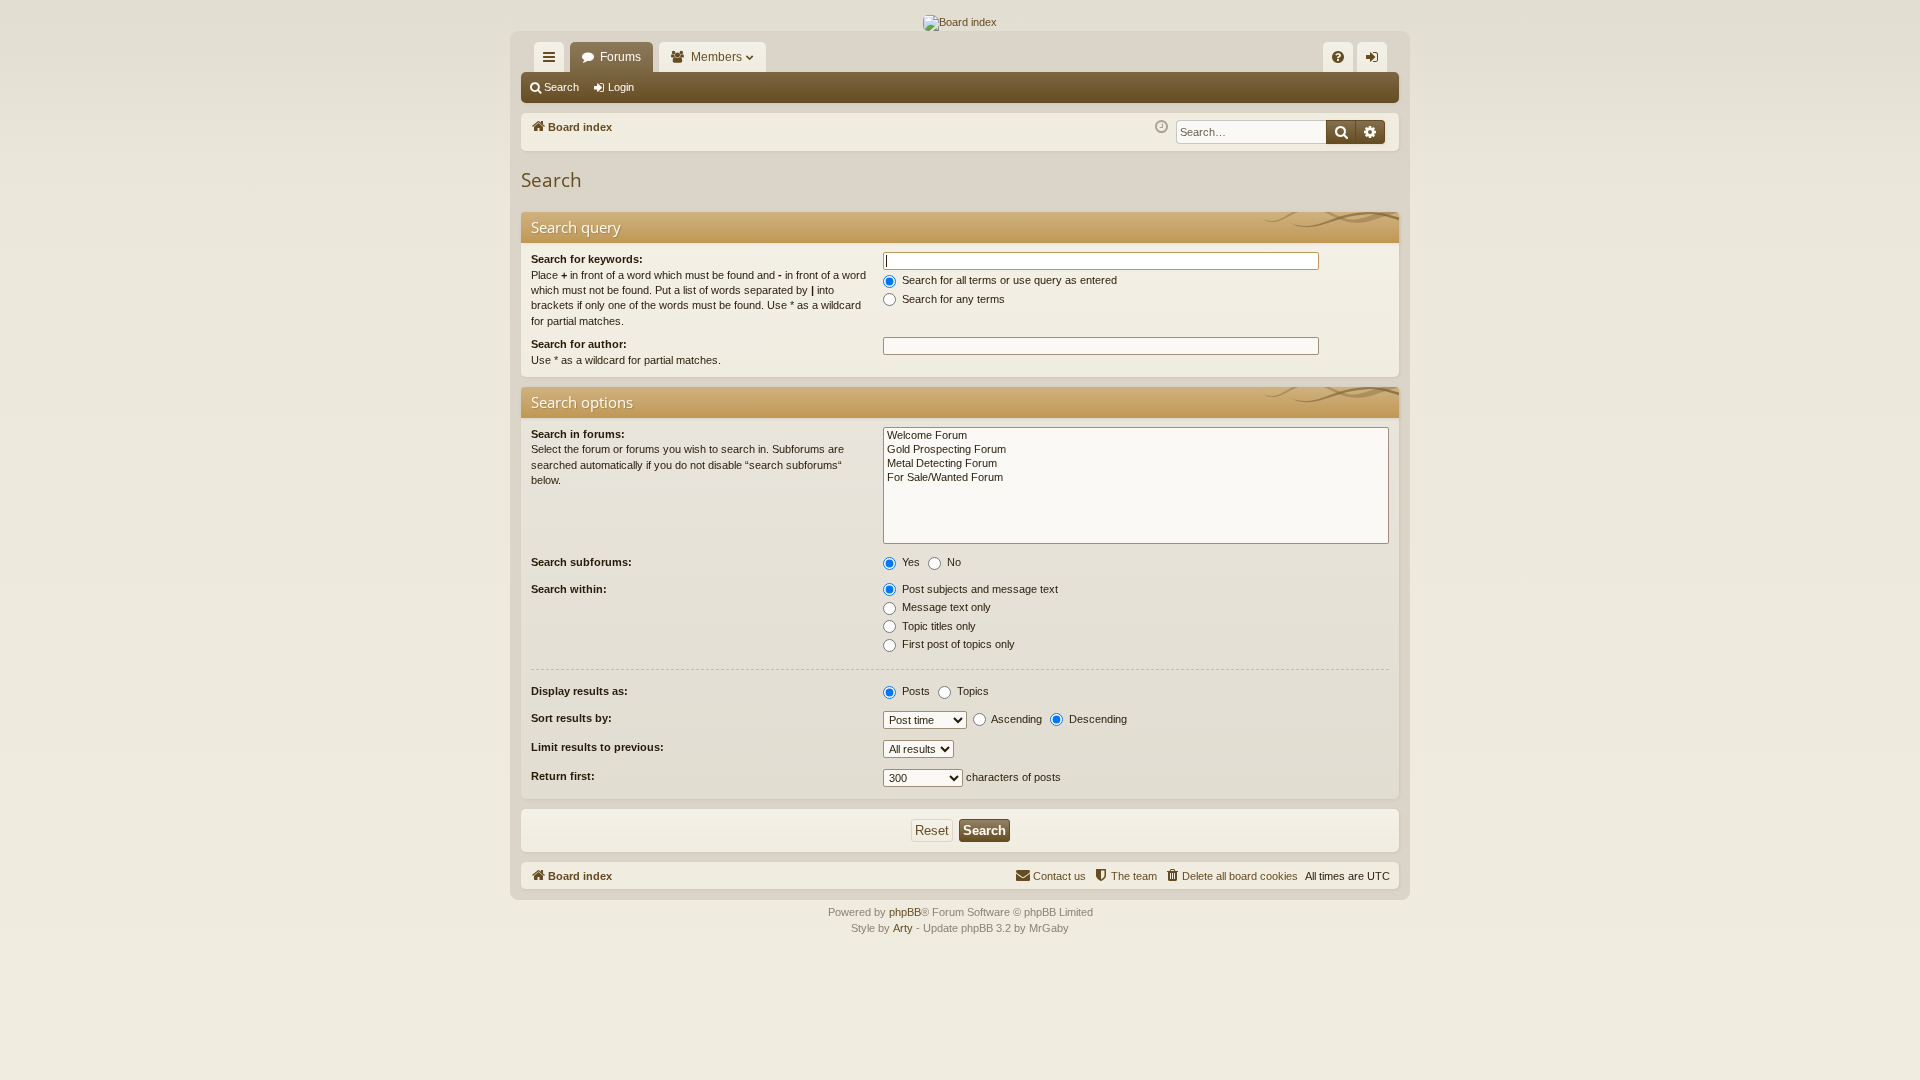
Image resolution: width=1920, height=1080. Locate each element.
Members (716, 57)
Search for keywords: (587, 259)
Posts (914, 691)
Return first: (563, 776)
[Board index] (960, 23)
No (952, 562)
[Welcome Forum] (1136, 436)
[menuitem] (1338, 57)
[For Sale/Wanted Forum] (1136, 478)
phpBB (905, 912)
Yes (909, 562)
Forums (620, 57)
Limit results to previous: (597, 747)
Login (621, 87)
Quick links (553, 61)
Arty (903, 928)
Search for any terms (952, 299)
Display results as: (579, 691)
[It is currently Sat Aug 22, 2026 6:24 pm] (1161, 127)
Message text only (945, 607)
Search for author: (579, 344)
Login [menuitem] (1376, 61)
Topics (971, 691)
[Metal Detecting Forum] (1136, 464)
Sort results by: (571, 718)
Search (561, 87)
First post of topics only (957, 644)
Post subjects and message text (978, 589)
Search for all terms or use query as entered (1008, 280)
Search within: (569, 589)
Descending (1096, 719)
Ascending (1015, 719)
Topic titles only (937, 626)
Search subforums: (581, 562)
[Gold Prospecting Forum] (1136, 450)
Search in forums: (578, 434)
